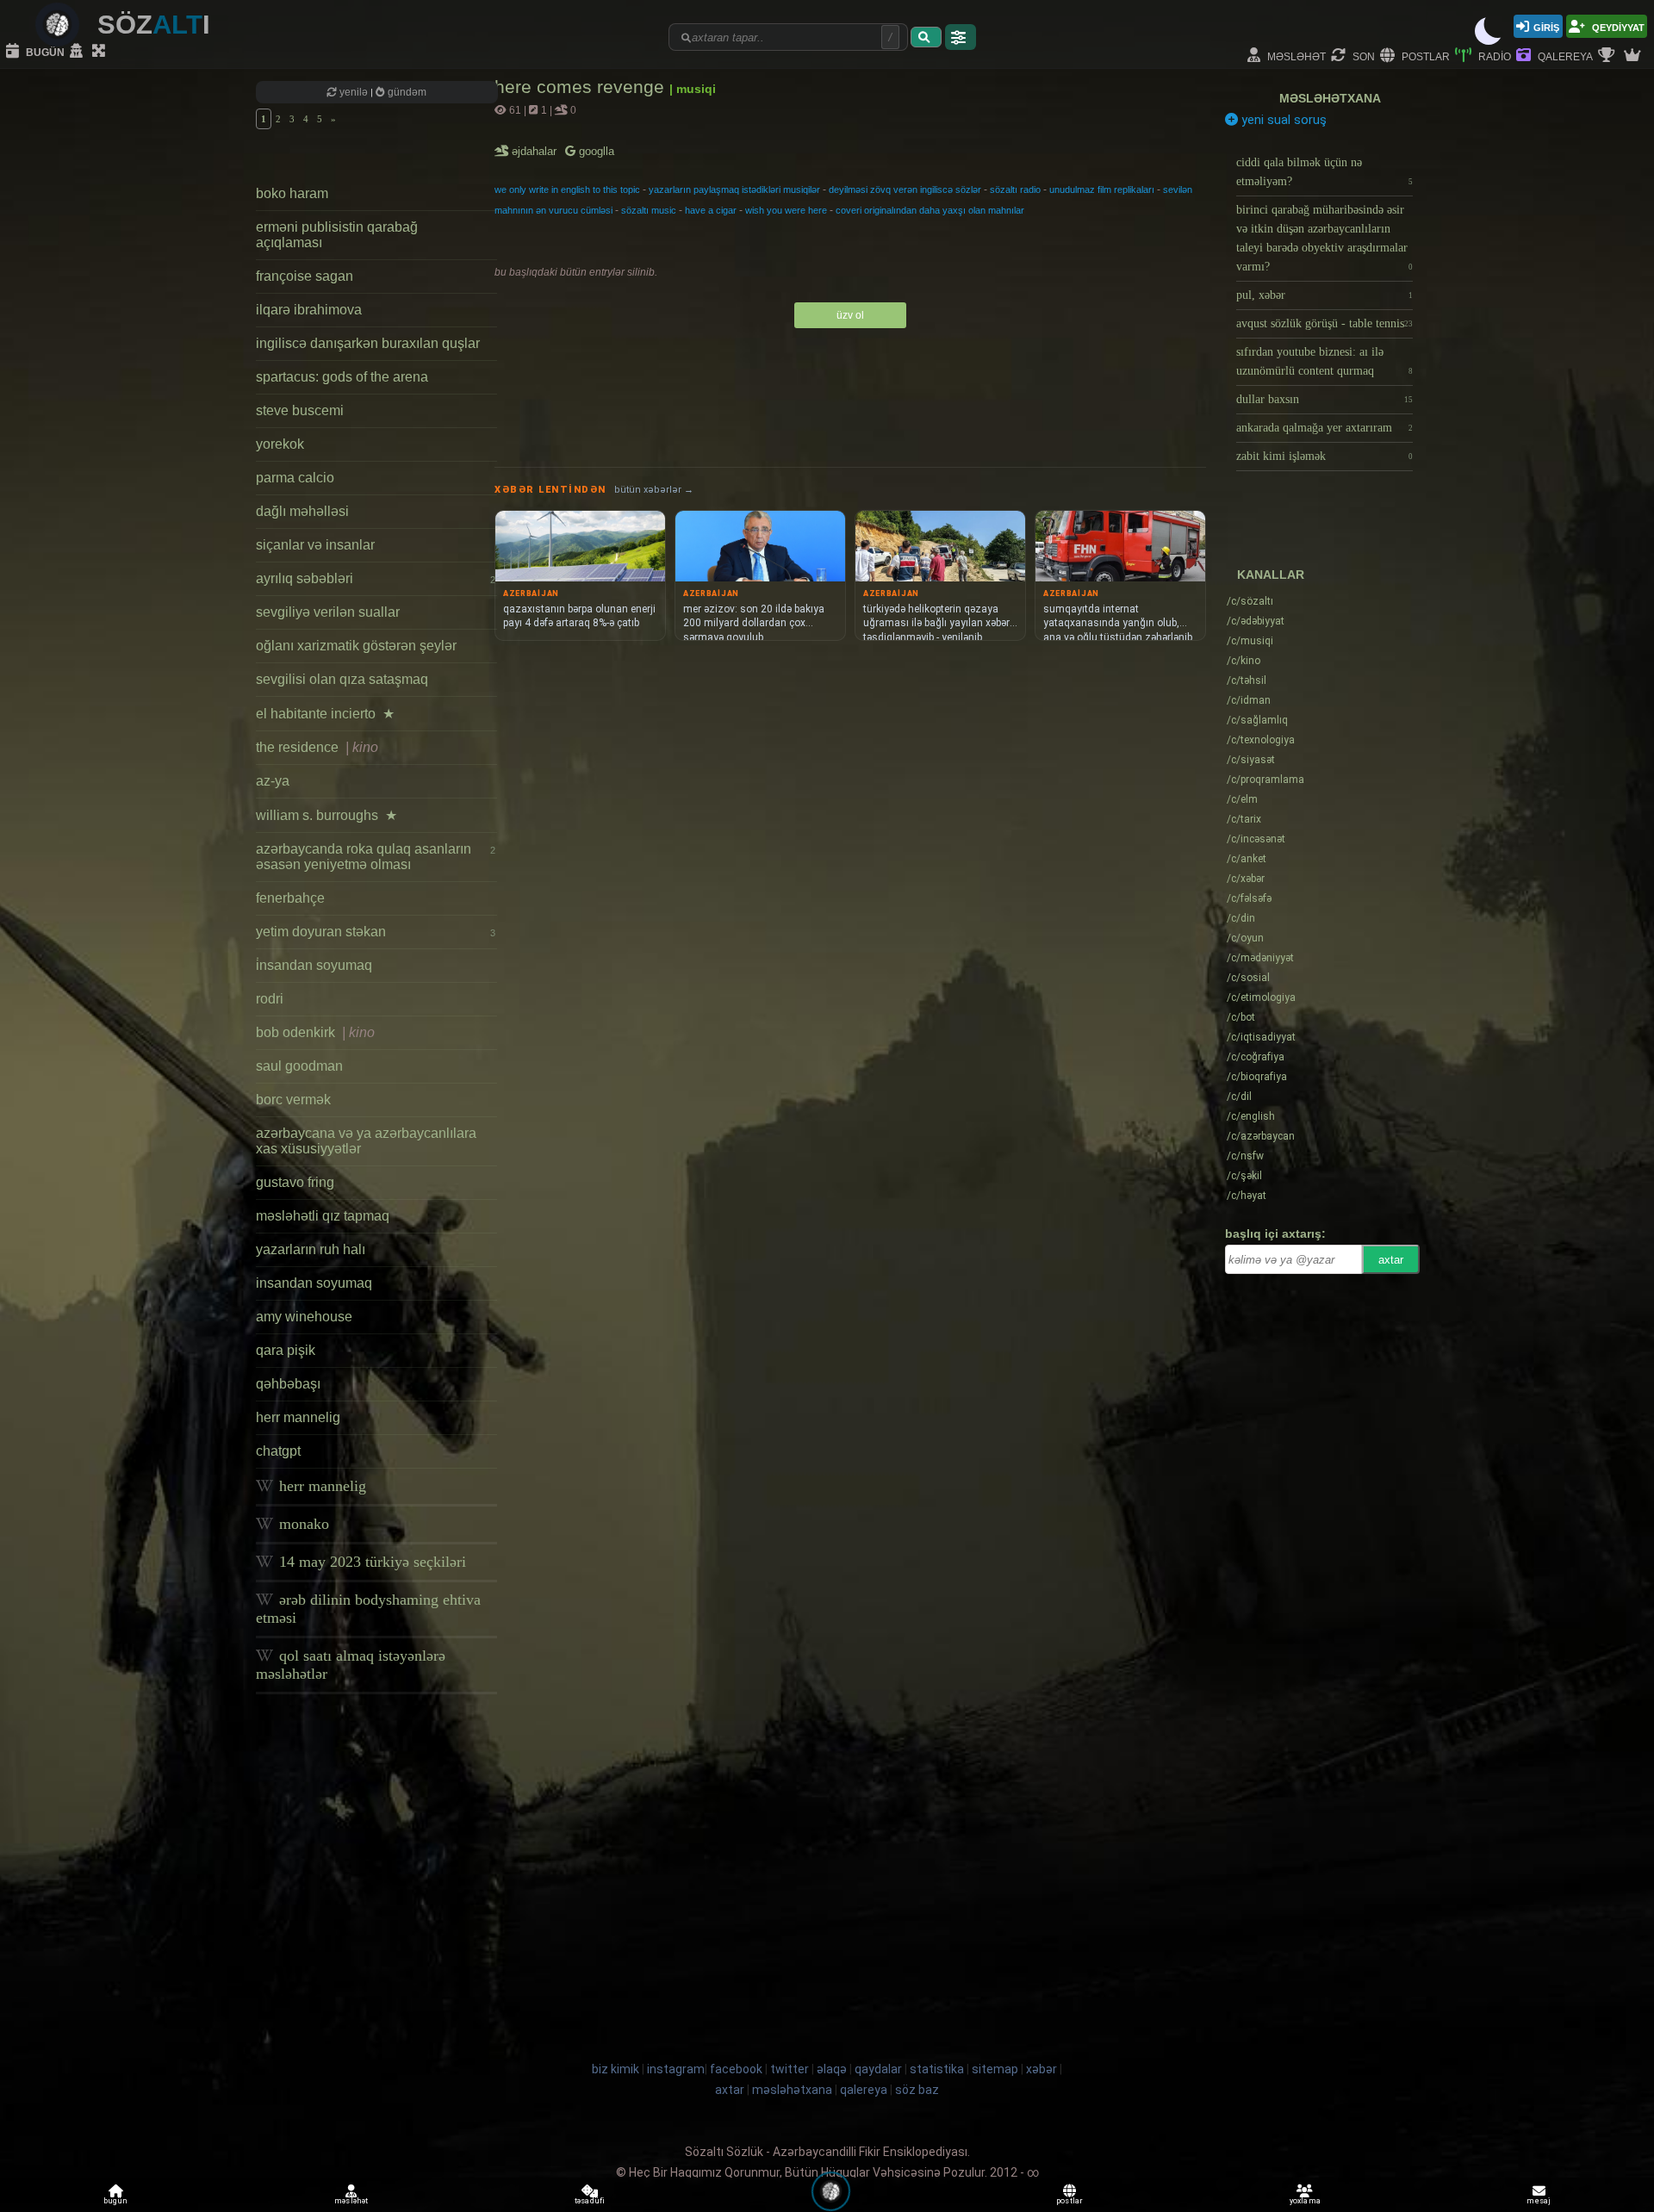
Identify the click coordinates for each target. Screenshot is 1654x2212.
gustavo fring (295, 1182)
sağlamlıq (1257, 720)
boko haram (292, 193)
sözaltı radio (1015, 190)
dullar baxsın (1324, 399)
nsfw (1245, 1156)
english (1251, 1116)
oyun (1245, 938)
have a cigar (711, 210)
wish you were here (786, 210)
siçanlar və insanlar (315, 545)
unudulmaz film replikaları (1102, 190)
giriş (1546, 26)
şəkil (1244, 1176)
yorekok (280, 444)
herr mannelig (298, 1417)
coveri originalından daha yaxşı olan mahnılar (930, 210)
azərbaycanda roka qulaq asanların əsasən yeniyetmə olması (376, 857)
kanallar (1271, 575)
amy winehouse (304, 1317)
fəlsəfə (1249, 898)
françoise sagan (305, 276)
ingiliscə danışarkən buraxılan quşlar (368, 343)
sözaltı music (649, 210)
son (1362, 56)
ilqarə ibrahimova (309, 310)
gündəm (406, 92)
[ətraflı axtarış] (961, 37)
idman (1249, 700)
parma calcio (295, 478)
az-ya (273, 781)
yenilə (354, 92)
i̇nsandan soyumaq (314, 965)
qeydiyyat (1617, 26)
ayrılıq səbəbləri (376, 578)
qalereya (1564, 56)
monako (302, 1524)
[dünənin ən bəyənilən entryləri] (1608, 56)
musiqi (1250, 641)
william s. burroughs (326, 815)
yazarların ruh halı (311, 1249)
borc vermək (293, 1100)
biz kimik (617, 2069)
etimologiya (1261, 997)
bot (1241, 1017)
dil (1239, 1097)
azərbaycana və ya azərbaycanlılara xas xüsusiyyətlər (366, 1141)
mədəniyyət (1260, 958)
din (1241, 918)
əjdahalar (535, 151)
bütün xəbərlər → (654, 490)
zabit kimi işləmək (1324, 456)
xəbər (1246, 879)
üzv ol (850, 315)
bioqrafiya (1257, 1077)
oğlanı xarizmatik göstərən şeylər (356, 646)
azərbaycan (1261, 1136)
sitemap (995, 2069)
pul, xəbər (1324, 295)
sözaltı (1250, 601)
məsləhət (1295, 56)
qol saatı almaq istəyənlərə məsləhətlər (351, 1665)
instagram (676, 2069)
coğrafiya (1256, 1057)
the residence (317, 747)
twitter (790, 2069)
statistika (937, 2069)
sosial (1248, 978)
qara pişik (286, 1350)
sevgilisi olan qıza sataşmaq (342, 679)
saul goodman (299, 1066)
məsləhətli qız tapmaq (323, 1216)
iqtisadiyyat (1261, 1037)
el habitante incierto (325, 714)
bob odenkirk (315, 1032)
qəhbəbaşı (288, 1384)
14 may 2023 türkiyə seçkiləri (370, 1562)
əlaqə (832, 2069)
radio (1493, 56)
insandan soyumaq (314, 1283)
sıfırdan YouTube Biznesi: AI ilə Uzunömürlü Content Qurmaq (1324, 361)
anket (1247, 859)
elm (1242, 799)
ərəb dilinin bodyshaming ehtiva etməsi (368, 1609)
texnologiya (1261, 740)
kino (1244, 661)
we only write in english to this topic (567, 190)
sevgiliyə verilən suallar (328, 612)
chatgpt (278, 1451)
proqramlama (1265, 780)
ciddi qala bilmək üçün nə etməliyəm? (1324, 172)
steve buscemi (300, 410)
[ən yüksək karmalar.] (1634, 56)
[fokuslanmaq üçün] (101, 52)
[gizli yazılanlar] (78, 52)
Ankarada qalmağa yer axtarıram (1324, 428)
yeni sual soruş (1282, 120)
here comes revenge (582, 87)
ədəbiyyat (1256, 621)
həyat (1247, 1196)
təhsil (1247, 680)
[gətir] (926, 37)
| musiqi (693, 89)
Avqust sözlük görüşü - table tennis (1324, 323)
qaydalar (878, 2069)
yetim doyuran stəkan (376, 932)
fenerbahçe (290, 898)
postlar (1424, 56)
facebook (736, 2069)
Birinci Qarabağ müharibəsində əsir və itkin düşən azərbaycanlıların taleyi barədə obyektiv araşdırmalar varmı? (1324, 238)
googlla (595, 151)
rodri (270, 999)
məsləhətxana (1330, 98)
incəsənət (1256, 839)
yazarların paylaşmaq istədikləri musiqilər (734, 190)
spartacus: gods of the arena (342, 377)
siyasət (1251, 760)
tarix (1244, 819)
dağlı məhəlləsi (302, 511)
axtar (1391, 1260)
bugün (44, 51)
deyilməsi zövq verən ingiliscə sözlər (905, 190)
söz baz (917, 2090)
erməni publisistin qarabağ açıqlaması (337, 235)
